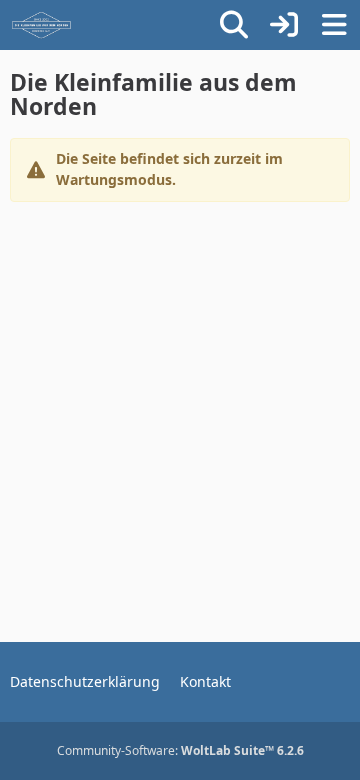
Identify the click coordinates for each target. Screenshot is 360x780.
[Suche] (234, 25)
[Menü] (334, 25)
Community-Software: (180, 750)
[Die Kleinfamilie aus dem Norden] (41, 25)
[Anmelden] (284, 25)
